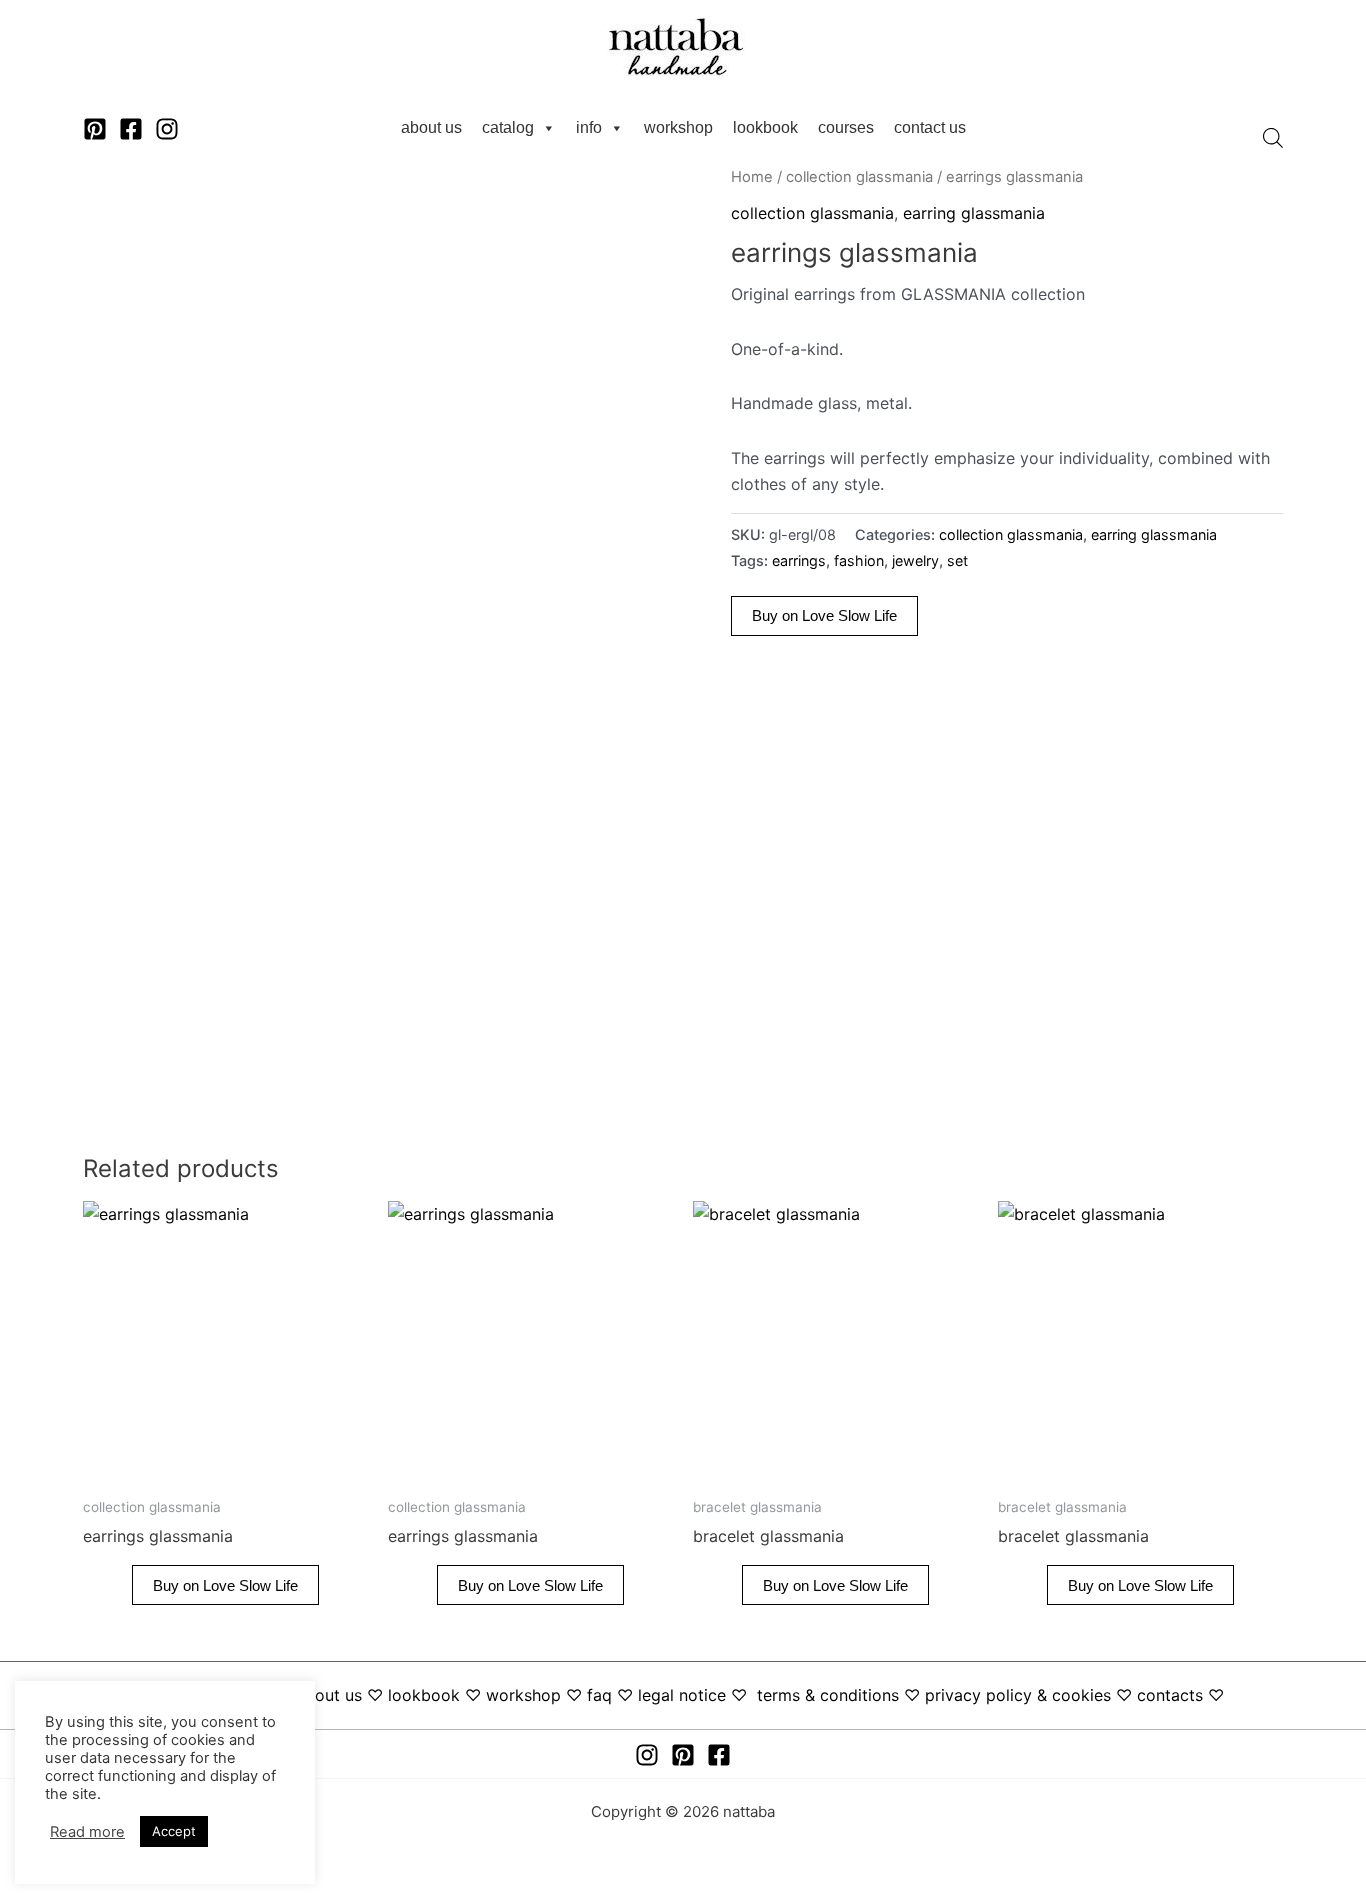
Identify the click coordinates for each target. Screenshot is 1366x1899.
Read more (87, 1832)
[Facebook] (131, 129)
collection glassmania (859, 177)
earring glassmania (974, 213)
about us (431, 127)
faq (599, 1695)
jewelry (915, 560)
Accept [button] (174, 1831)
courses (846, 127)
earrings (799, 560)
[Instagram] (167, 129)
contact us (930, 127)
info (589, 127)
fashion (859, 560)
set (957, 560)
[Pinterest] (95, 129)
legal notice (682, 1695)
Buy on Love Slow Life (824, 615)
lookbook (765, 127)
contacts (1170, 1695)
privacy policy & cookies (1018, 1695)
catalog (508, 127)
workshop (678, 127)
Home (752, 177)
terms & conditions (828, 1695)
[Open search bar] (1273, 137)
